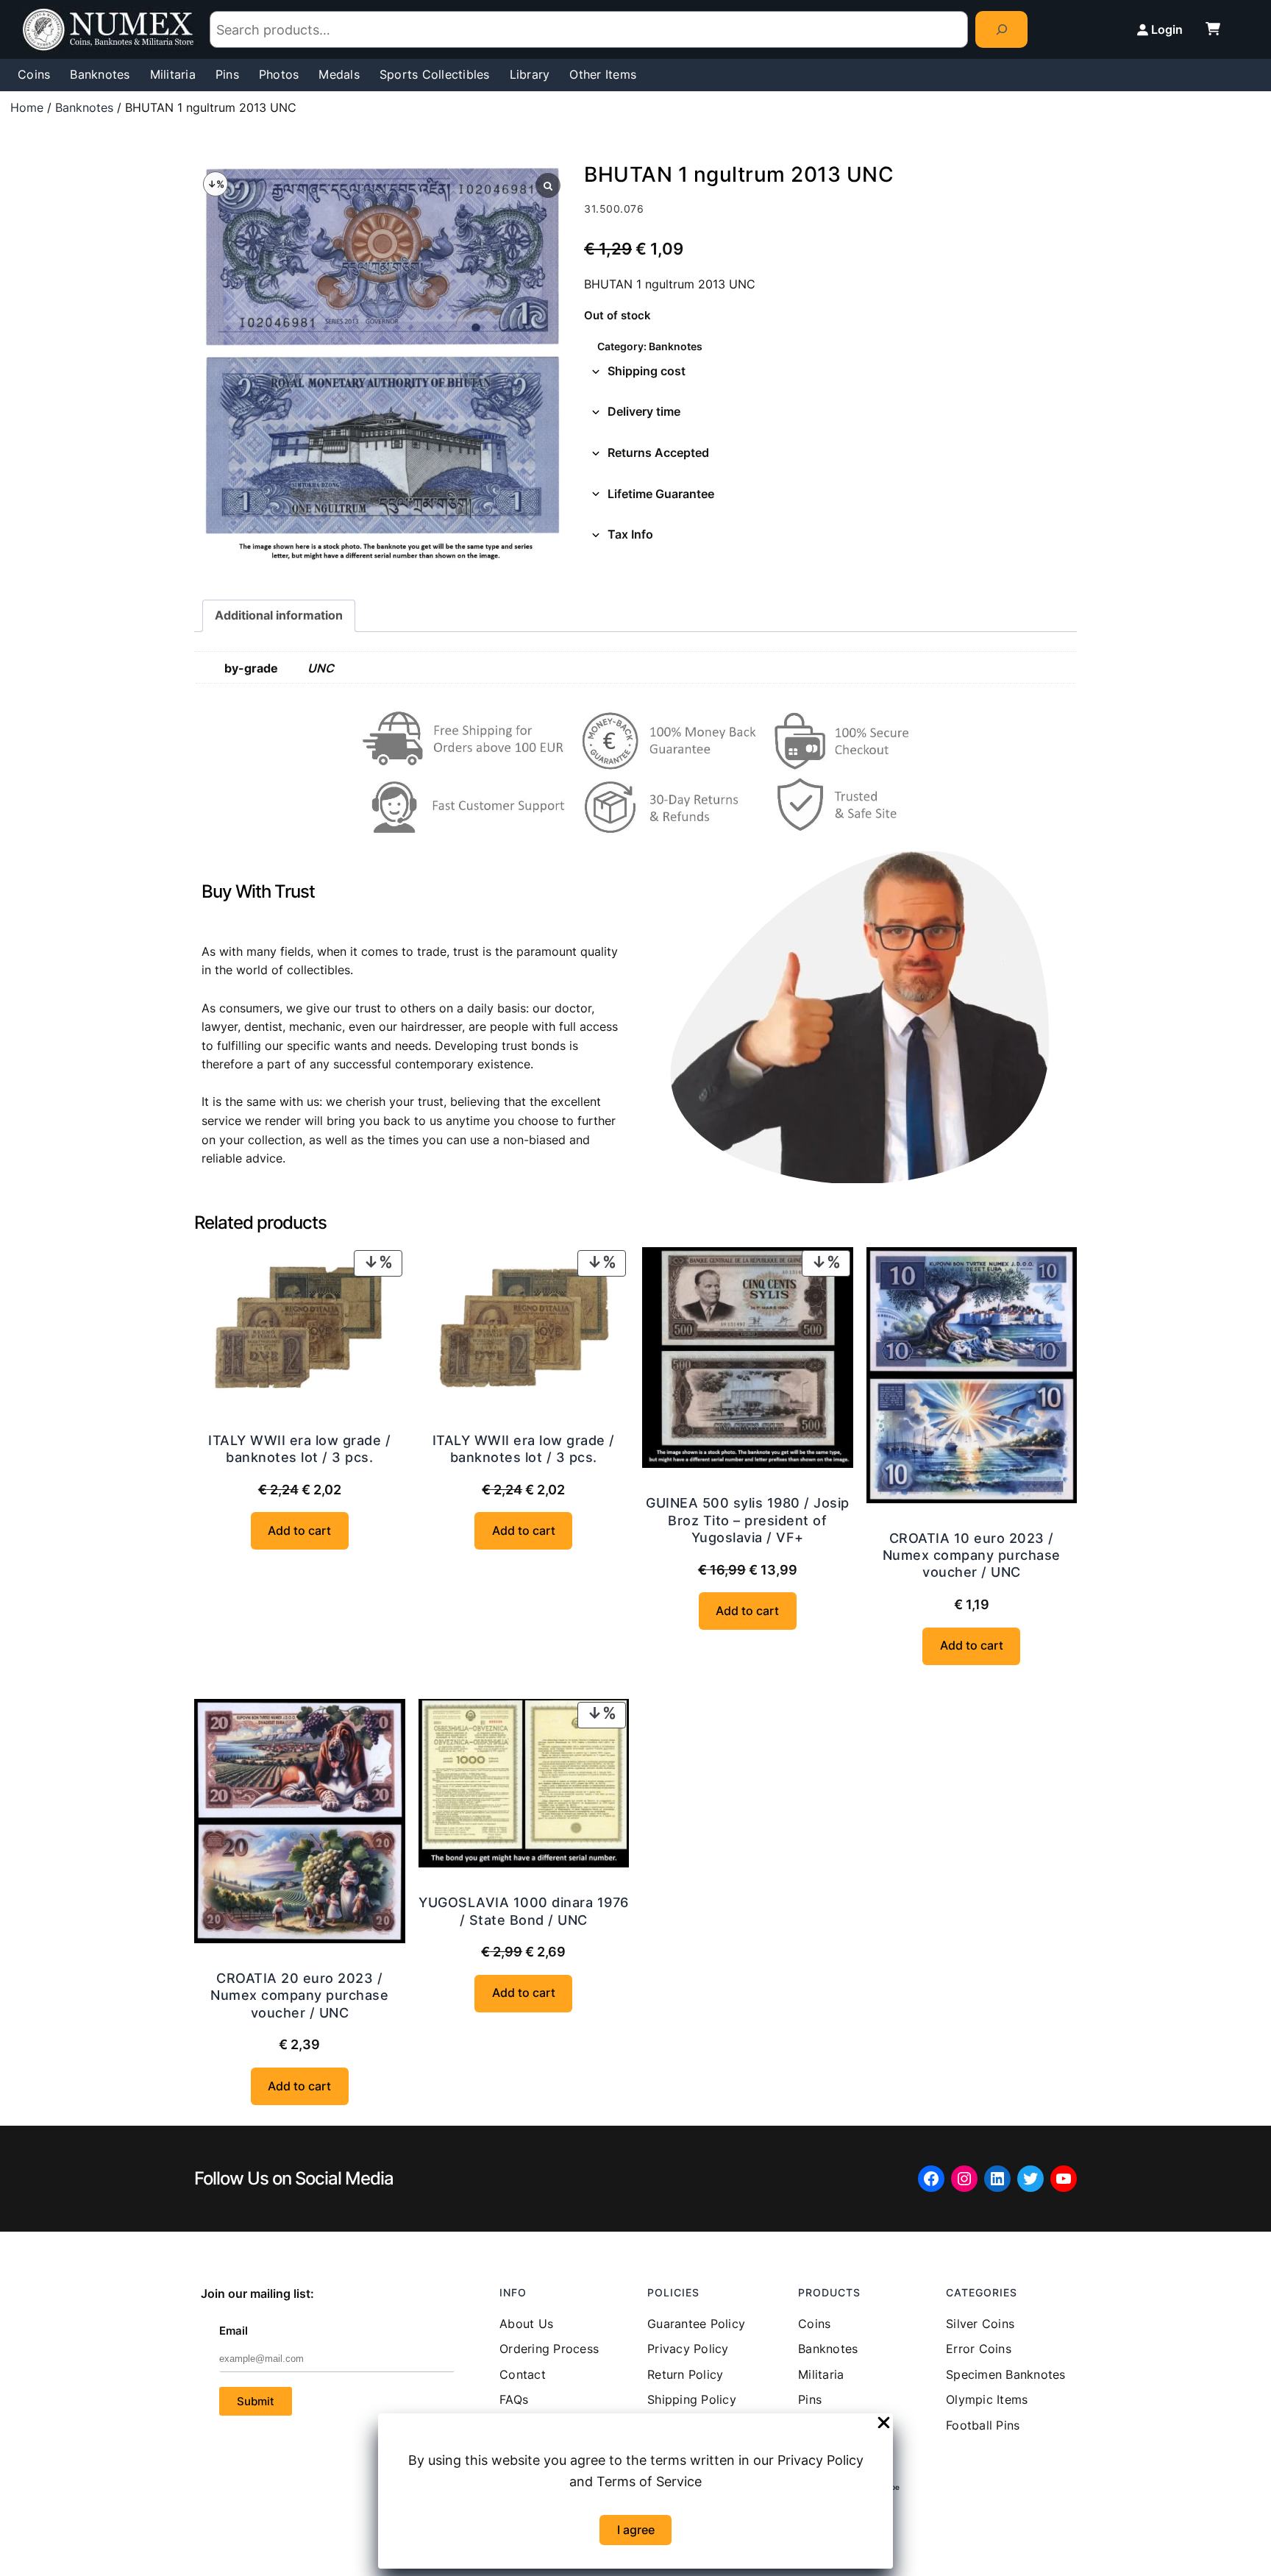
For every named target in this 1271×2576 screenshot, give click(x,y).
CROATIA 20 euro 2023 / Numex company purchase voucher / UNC (299, 1995)
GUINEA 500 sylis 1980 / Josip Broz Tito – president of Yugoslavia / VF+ (748, 1520)
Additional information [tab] (279, 615)
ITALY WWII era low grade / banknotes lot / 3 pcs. (299, 1449)
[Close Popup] (884, 2424)
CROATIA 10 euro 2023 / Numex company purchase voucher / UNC (972, 1555)
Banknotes (84, 107)
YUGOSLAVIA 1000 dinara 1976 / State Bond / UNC (524, 1911)
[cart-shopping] (1213, 29)
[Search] (1001, 29)
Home (27, 107)
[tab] (830, 372)
